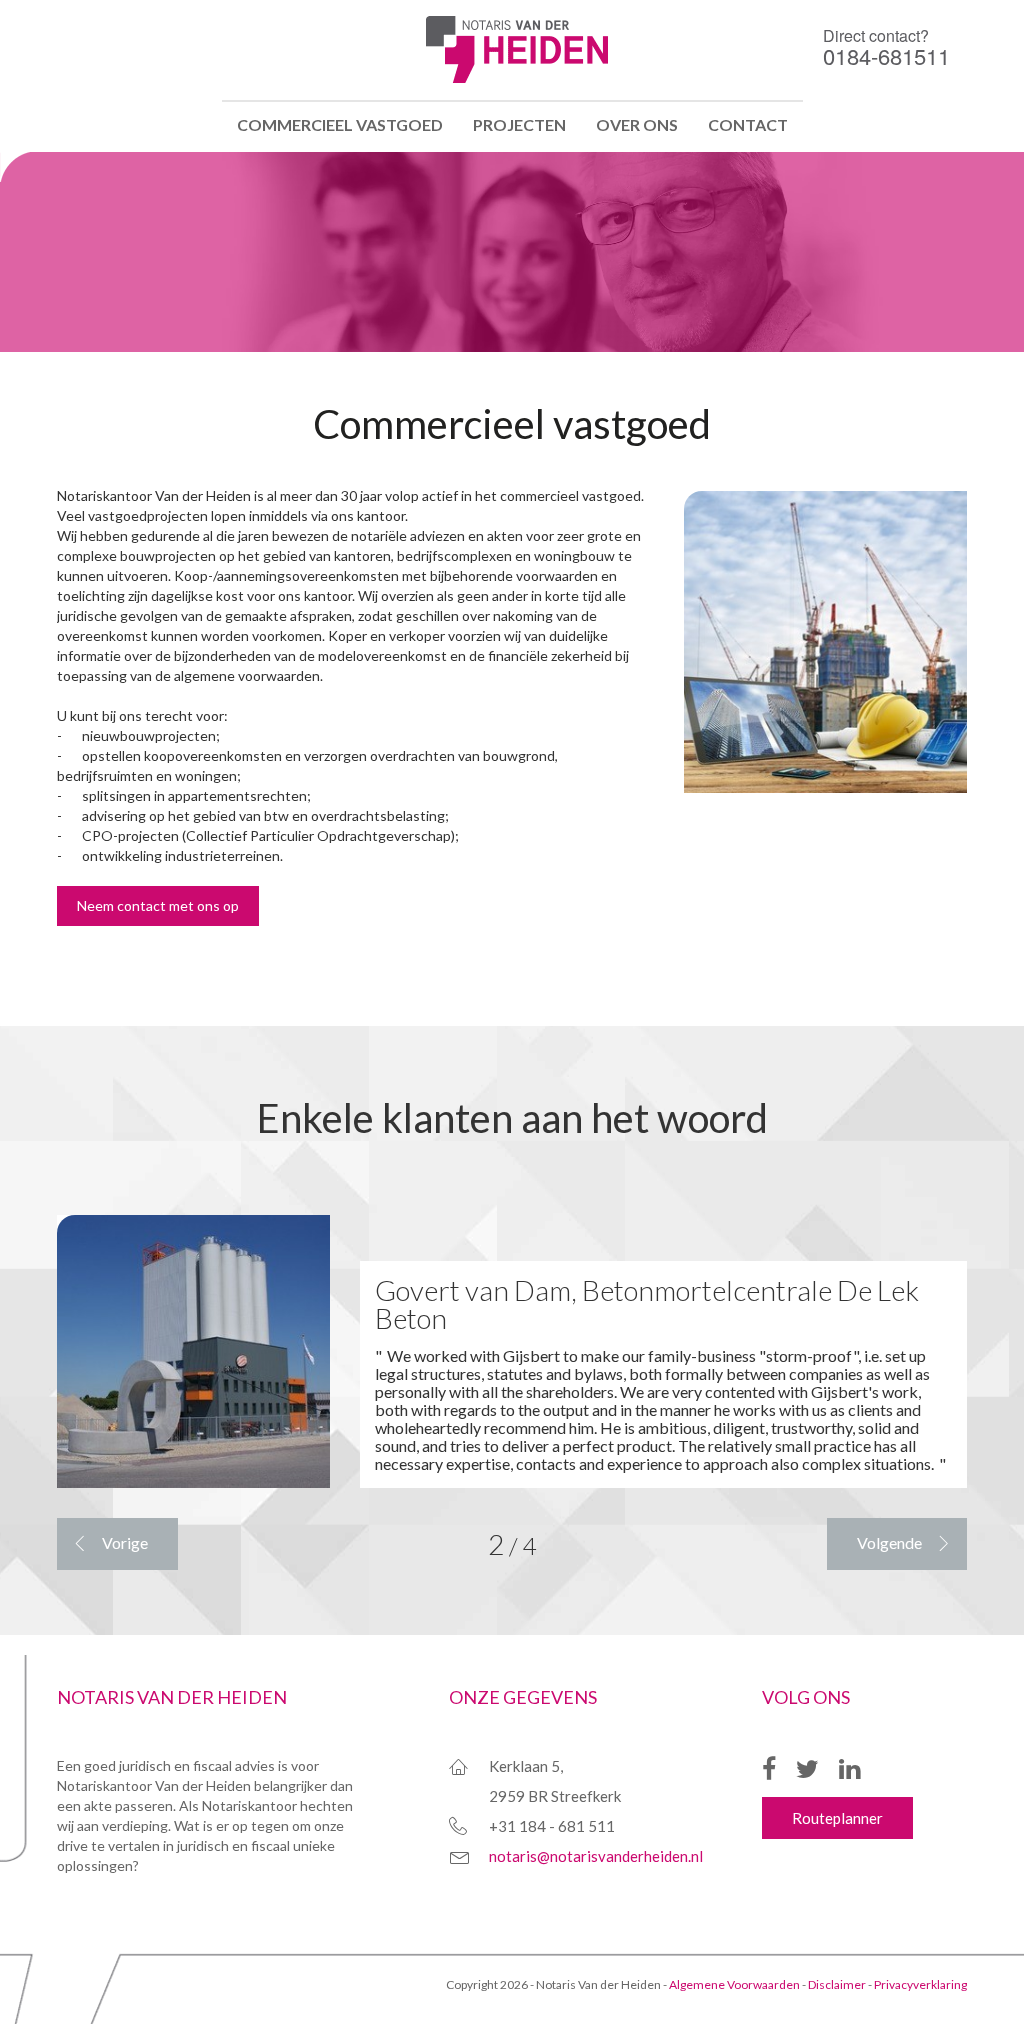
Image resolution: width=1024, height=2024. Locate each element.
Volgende (889, 1542)
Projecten (519, 124)
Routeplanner (837, 1818)
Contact (748, 124)
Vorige (125, 1542)
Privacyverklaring (920, 1984)
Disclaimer (837, 1984)
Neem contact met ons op (158, 905)
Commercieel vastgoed (340, 124)
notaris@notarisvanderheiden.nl (596, 1856)
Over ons (637, 124)
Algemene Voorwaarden (734, 1984)
